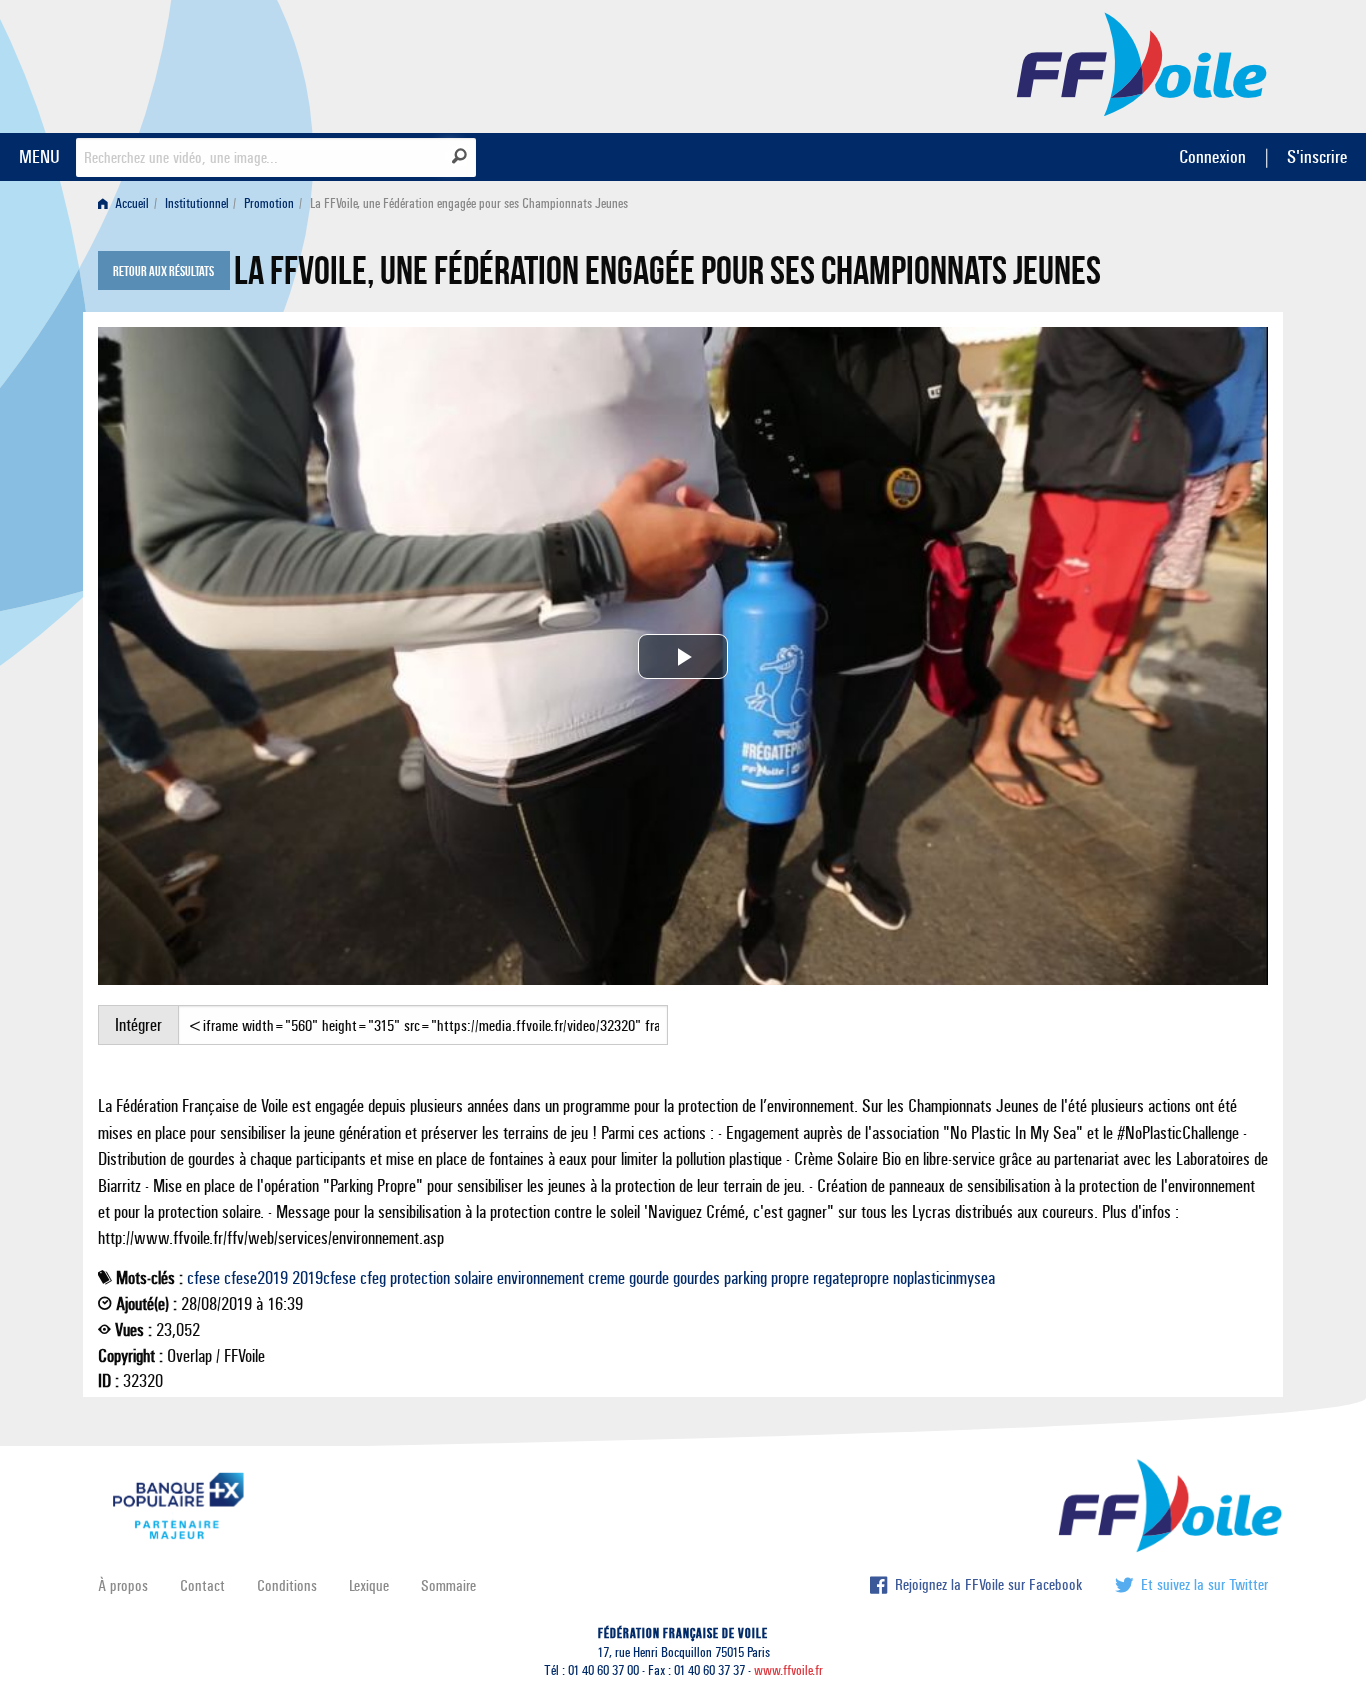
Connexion (1212, 156)
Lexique (369, 1585)
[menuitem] (127, 203)
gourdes (696, 1278)
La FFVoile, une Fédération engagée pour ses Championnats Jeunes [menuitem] (469, 203)
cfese (203, 1278)
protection (420, 1278)
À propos (123, 1585)
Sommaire (448, 1585)
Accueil (130, 203)
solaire (473, 1278)
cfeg (373, 1278)
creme (606, 1278)
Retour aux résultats (163, 272)
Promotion (269, 203)
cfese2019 (256, 1278)
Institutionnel (197, 203)
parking (745, 1278)
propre (790, 1278)
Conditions (287, 1585)
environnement (540, 1278)
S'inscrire (1317, 156)
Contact (202, 1585)
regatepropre (851, 1278)
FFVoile (1142, 63)
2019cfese (324, 1278)
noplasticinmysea (944, 1278)
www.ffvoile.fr (788, 1670)
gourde (649, 1278)
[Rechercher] (459, 156)
